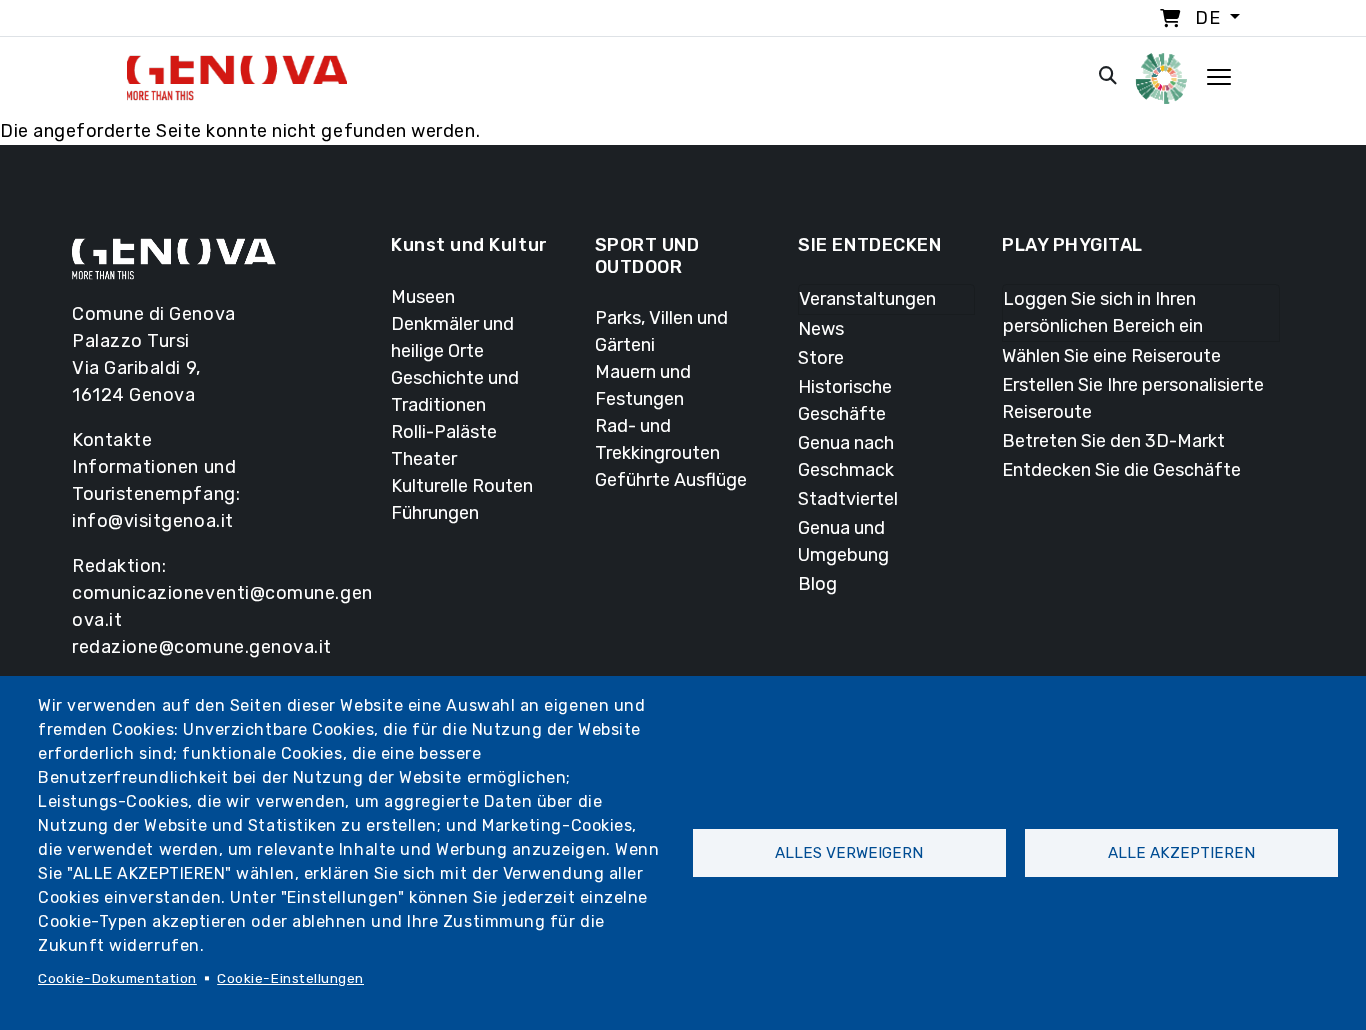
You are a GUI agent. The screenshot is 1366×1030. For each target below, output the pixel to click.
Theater (424, 459)
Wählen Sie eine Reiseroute (1111, 356)
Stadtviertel (848, 499)
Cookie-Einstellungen (290, 978)
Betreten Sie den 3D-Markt (1113, 441)
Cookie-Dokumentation (117, 978)
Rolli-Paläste (444, 432)
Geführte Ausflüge (671, 480)
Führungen (435, 513)
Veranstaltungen (867, 299)
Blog (817, 584)
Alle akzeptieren (1181, 853)
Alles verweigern (849, 853)
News (821, 329)
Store (821, 358)
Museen (423, 297)
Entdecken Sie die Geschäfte (1121, 470)
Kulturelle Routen (462, 486)
